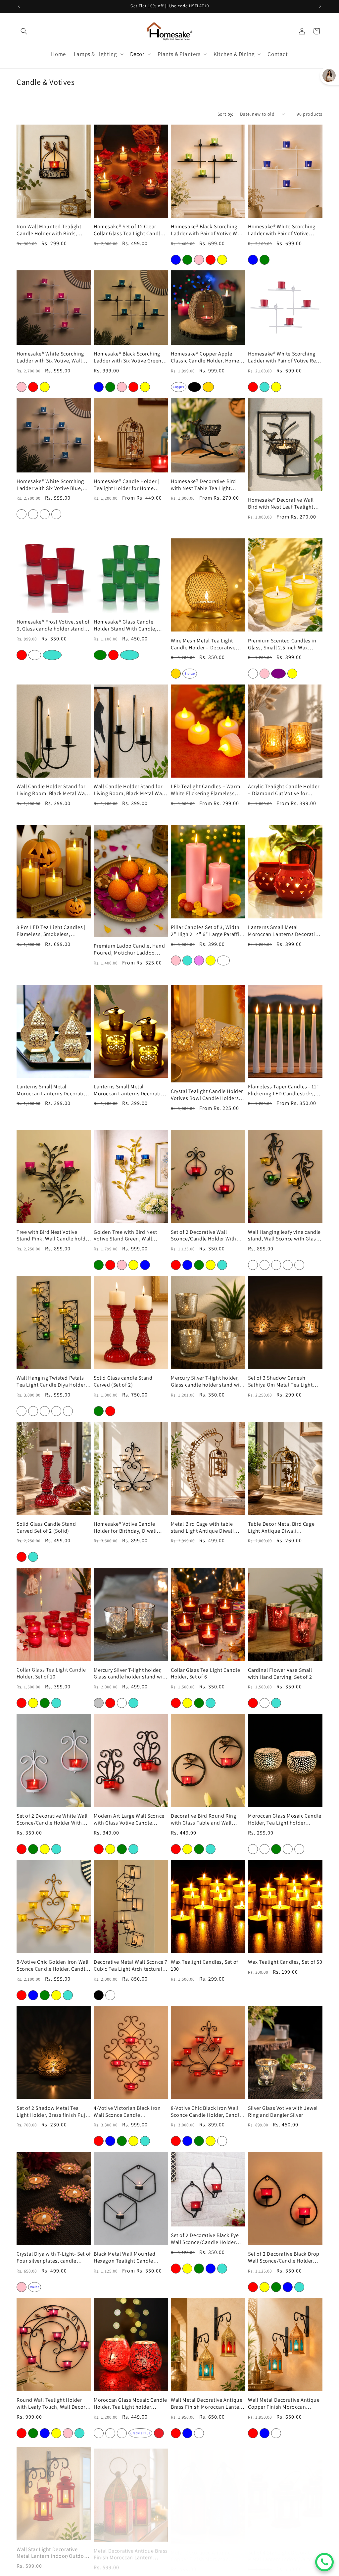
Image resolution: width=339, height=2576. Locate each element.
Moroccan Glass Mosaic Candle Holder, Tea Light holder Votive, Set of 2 (285, 1820)
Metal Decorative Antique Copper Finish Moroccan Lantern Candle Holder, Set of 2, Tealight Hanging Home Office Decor (206, 2550)
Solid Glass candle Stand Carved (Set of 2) (123, 1381)
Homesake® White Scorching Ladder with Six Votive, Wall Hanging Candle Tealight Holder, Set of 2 (50, 357)
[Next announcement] (320, 6)
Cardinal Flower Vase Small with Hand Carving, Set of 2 (280, 1674)
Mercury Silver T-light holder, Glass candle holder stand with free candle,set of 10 (130, 1674)
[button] (24, 31)
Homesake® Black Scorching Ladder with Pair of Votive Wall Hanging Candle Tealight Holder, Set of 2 (207, 230)
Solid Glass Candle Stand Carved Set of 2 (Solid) (46, 1528)
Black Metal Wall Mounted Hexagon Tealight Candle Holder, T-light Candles (124, 2258)
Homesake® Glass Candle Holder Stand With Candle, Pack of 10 (125, 626)
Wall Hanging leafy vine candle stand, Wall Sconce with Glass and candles (284, 1236)
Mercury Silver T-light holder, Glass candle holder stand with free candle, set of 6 (208, 1382)
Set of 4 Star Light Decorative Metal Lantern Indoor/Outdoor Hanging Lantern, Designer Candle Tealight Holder (284, 2550)
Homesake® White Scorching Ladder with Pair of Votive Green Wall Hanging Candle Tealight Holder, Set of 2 (282, 230)
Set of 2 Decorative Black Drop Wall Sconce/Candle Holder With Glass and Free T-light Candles (284, 2258)
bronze (190, 673)
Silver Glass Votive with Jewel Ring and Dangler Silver (283, 2112)
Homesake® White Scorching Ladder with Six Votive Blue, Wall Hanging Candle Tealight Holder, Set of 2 (52, 485)
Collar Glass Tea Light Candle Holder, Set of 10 (51, 1673)
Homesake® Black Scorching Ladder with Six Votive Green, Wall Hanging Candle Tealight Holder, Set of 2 (129, 357)
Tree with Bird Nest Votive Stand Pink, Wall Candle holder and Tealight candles (53, 1236)
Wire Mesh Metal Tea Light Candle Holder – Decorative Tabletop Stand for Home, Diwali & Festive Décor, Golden (207, 644)
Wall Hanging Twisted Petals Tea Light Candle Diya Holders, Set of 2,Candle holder (53, 1382)
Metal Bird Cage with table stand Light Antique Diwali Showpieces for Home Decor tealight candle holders (204, 1528)
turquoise (52, 655)
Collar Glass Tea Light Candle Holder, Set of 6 (205, 1674)
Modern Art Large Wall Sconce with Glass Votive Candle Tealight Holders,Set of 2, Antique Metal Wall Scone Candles (129, 1820)
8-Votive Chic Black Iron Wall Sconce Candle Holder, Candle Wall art (207, 2112)
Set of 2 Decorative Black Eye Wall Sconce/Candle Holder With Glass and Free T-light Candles (205, 2239)
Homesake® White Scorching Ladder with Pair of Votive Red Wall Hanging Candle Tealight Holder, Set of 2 (284, 357)
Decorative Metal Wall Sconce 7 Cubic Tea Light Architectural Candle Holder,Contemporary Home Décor (131, 1966)
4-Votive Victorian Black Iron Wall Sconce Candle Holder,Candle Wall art (127, 2112)
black (194, 387)
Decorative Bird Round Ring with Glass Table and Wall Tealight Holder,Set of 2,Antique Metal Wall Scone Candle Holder (204, 1820)
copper (179, 387)
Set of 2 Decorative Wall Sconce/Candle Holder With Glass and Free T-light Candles (207, 1236)
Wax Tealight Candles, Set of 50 (285, 1962)
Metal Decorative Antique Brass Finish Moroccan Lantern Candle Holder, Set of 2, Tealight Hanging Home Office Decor (131, 2550)
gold (208, 387)
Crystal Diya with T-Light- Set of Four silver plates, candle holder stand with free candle (54, 2258)
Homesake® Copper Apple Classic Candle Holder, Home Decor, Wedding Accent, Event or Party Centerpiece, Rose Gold (206, 357)
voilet (35, 2287)
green (100, 655)
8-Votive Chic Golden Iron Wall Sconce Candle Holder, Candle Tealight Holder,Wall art (53, 1966)
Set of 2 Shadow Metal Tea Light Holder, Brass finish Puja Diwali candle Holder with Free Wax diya (53, 2112)
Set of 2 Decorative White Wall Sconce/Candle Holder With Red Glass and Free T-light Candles (52, 1820)
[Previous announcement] (19, 6)
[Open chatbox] (324, 2562)
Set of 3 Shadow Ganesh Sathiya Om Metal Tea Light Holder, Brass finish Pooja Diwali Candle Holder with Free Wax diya (285, 1382)
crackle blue (140, 2433)
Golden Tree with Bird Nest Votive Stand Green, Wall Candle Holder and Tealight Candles (126, 1236)
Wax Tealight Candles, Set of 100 (205, 1966)
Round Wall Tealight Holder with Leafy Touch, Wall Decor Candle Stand (51, 2404)
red (22, 655)
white (35, 655)
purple (278, 673)
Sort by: (225, 114)
